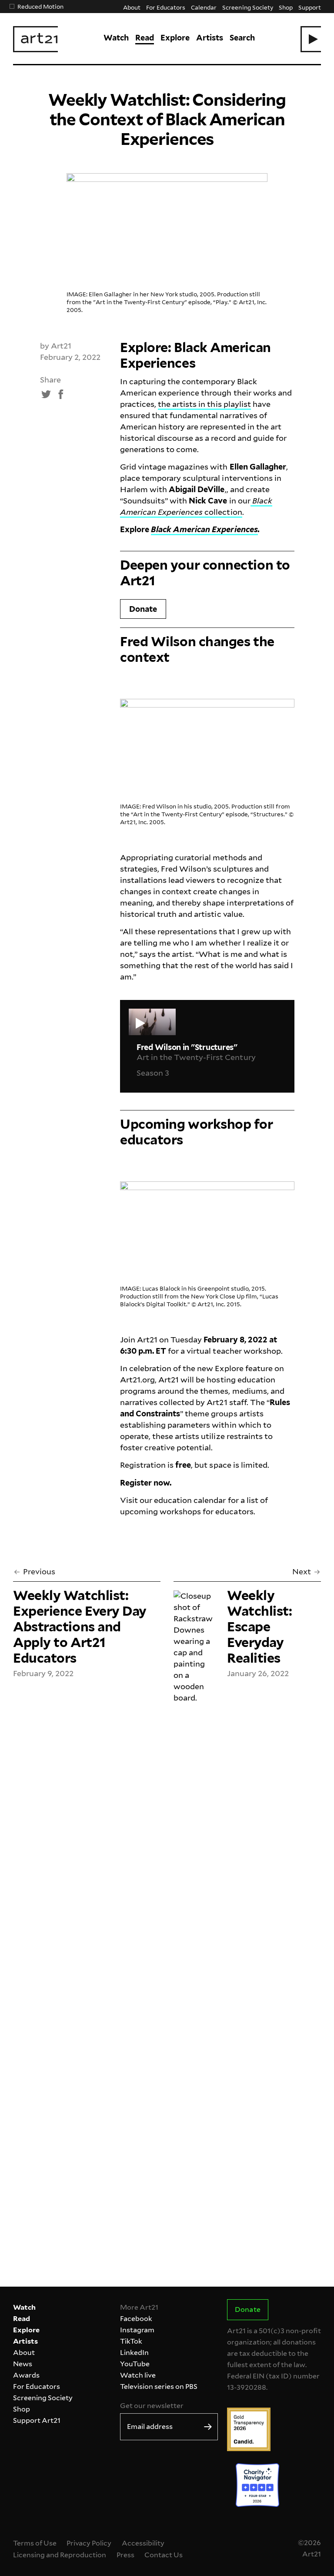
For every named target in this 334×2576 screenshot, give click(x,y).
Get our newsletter (152, 2406)
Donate (143, 609)
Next (302, 1571)
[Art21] (35, 39)
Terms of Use (35, 2543)
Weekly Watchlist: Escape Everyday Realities (260, 1627)
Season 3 (153, 1073)
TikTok (131, 2341)
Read (145, 38)
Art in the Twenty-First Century (196, 1057)
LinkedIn (134, 2353)
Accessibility (143, 2543)
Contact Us (164, 2555)
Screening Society (247, 7)
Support (310, 7)
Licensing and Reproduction (60, 2555)
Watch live (138, 2375)
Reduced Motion (40, 6)
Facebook (136, 2319)
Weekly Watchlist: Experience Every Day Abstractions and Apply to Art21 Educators (80, 1627)
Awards (26, 2375)
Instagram (137, 2330)
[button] (311, 39)
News (23, 2364)
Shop (286, 7)
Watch (116, 38)
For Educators (166, 7)
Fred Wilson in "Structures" (187, 1047)
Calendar (204, 7)
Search (242, 38)
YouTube (135, 2364)
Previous (39, 1571)
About (132, 7)
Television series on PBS (159, 2386)
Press (125, 2555)
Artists (210, 38)
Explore (175, 38)
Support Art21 (37, 2420)
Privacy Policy (89, 2543)
